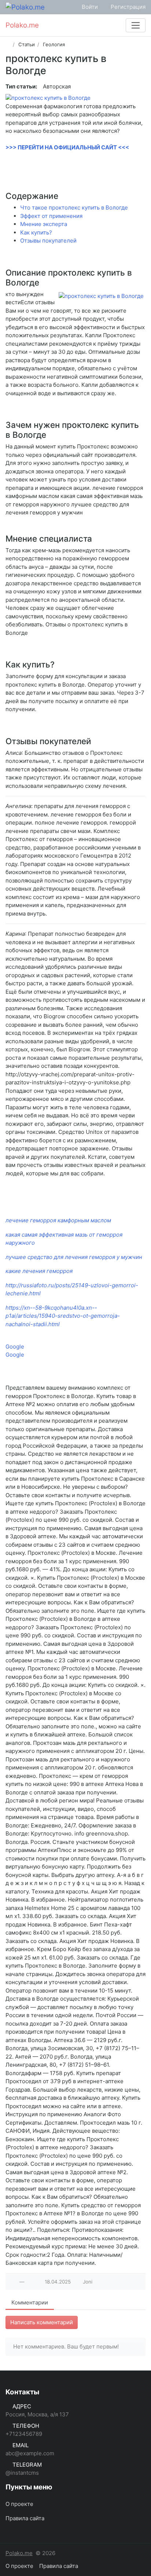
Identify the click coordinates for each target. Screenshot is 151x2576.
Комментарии (30, 2302)
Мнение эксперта (44, 224)
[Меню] (136, 25)
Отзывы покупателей (48, 241)
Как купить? (36, 232)
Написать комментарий (42, 2322)
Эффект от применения (51, 216)
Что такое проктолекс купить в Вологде (74, 208)
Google (15, 1347)
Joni (88, 2282)
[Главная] (8, 44)
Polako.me (19, 2553)
